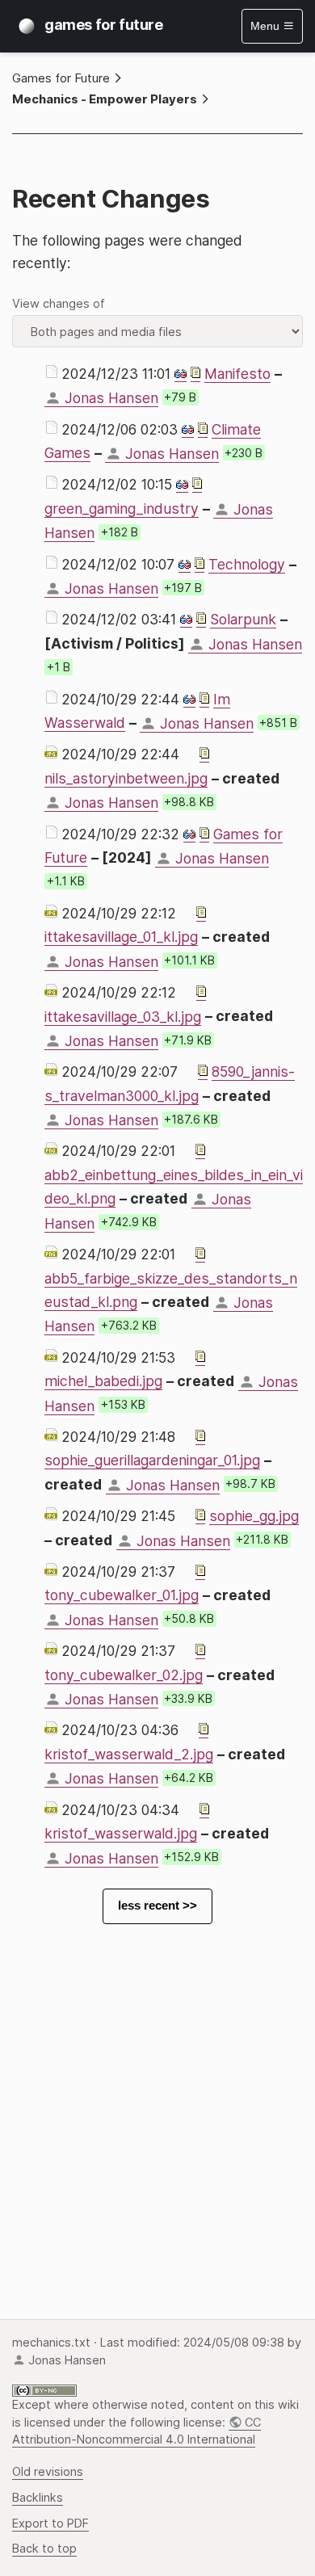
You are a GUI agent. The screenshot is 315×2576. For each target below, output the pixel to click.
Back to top (44, 2549)
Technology (247, 564)
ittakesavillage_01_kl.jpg (121, 937)
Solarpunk (243, 619)
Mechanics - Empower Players (105, 99)
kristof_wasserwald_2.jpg (129, 1754)
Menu (267, 26)
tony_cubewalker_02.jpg (124, 1675)
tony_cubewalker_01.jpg (122, 1595)
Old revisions (48, 2472)
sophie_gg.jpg (254, 1516)
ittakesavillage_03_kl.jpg (123, 1017)
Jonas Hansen (111, 398)
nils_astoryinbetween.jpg (126, 778)
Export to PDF (50, 2523)
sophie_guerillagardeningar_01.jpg (152, 1460)
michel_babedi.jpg (103, 1381)
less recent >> (157, 1906)
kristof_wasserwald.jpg (121, 1833)
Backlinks (38, 2498)
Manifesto (237, 374)
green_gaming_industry (122, 508)
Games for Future (61, 78)
